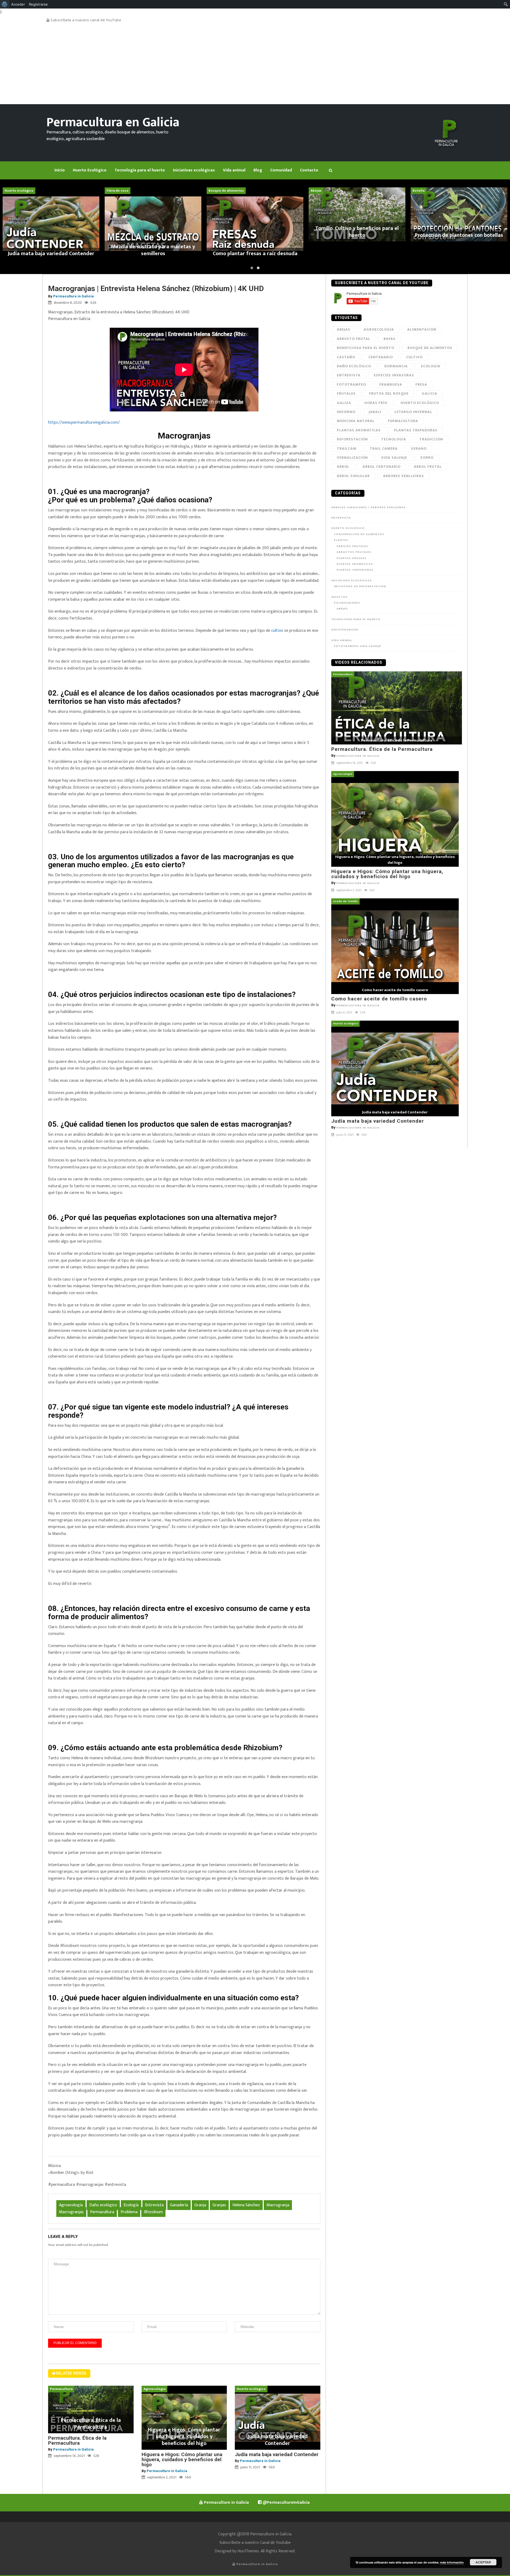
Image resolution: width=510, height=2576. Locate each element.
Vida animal (342, 640)
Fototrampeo (351, 384)
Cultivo (414, 357)
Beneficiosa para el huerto (365, 348)
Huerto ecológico (420, 403)
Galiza (344, 403)
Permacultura (102, 2212)
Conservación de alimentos (359, 534)
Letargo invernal (413, 412)
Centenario (381, 357)
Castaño (346, 357)
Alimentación (422, 329)
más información (452, 2562)
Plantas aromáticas (355, 564)
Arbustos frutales (354, 552)
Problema (129, 2212)
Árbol (343, 467)
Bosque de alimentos (430, 348)
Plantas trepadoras (416, 430)
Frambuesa (391, 384)
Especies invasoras (394, 375)
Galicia (430, 393)
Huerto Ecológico (348, 528)
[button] (252, 268)
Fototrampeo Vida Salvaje (358, 646)
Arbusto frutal (354, 339)
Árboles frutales (352, 546)
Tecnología (394, 439)
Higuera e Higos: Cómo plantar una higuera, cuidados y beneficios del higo (182, 2459)
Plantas (341, 540)
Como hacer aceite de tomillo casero (379, 999)
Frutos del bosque (389, 393)
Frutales (346, 393)
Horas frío (376, 403)
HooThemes (248, 2551)
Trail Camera (384, 449)
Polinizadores (347, 603)
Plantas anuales (352, 558)
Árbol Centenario (382, 467)
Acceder (18, 4)
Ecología (131, 2205)
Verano (419, 449)
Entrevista (154, 2205)
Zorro (427, 458)
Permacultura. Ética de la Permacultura (77, 2440)
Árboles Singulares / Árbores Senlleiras (368, 507)
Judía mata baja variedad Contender (277, 2454)
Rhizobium (153, 2212)
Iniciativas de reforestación (360, 586)
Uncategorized (345, 630)
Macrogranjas (71, 2212)
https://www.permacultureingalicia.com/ (84, 422)
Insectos (339, 597)
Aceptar (483, 2562)
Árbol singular (353, 476)
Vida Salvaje (394, 458)
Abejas (344, 329)
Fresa (421, 384)
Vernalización (352, 458)
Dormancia (396, 366)
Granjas (219, 2205)
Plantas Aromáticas (359, 430)
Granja (200, 2205)
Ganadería (179, 2205)
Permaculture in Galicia (73, 296)
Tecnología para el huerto (356, 619)
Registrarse (38, 4)
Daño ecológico (103, 2205)
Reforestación (352, 439)
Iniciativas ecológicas (352, 580)
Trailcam (347, 449)
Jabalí (375, 412)
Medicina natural (356, 421)
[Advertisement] (255, 64)
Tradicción (431, 439)
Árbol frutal (428, 467)
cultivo (277, 631)
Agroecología (71, 2205)
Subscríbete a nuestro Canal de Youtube (255, 2543)
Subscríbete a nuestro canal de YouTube (85, 20)
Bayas (390, 339)
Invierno (346, 412)
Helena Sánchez (246, 2205)
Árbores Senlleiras (403, 476)
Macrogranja (278, 2205)
